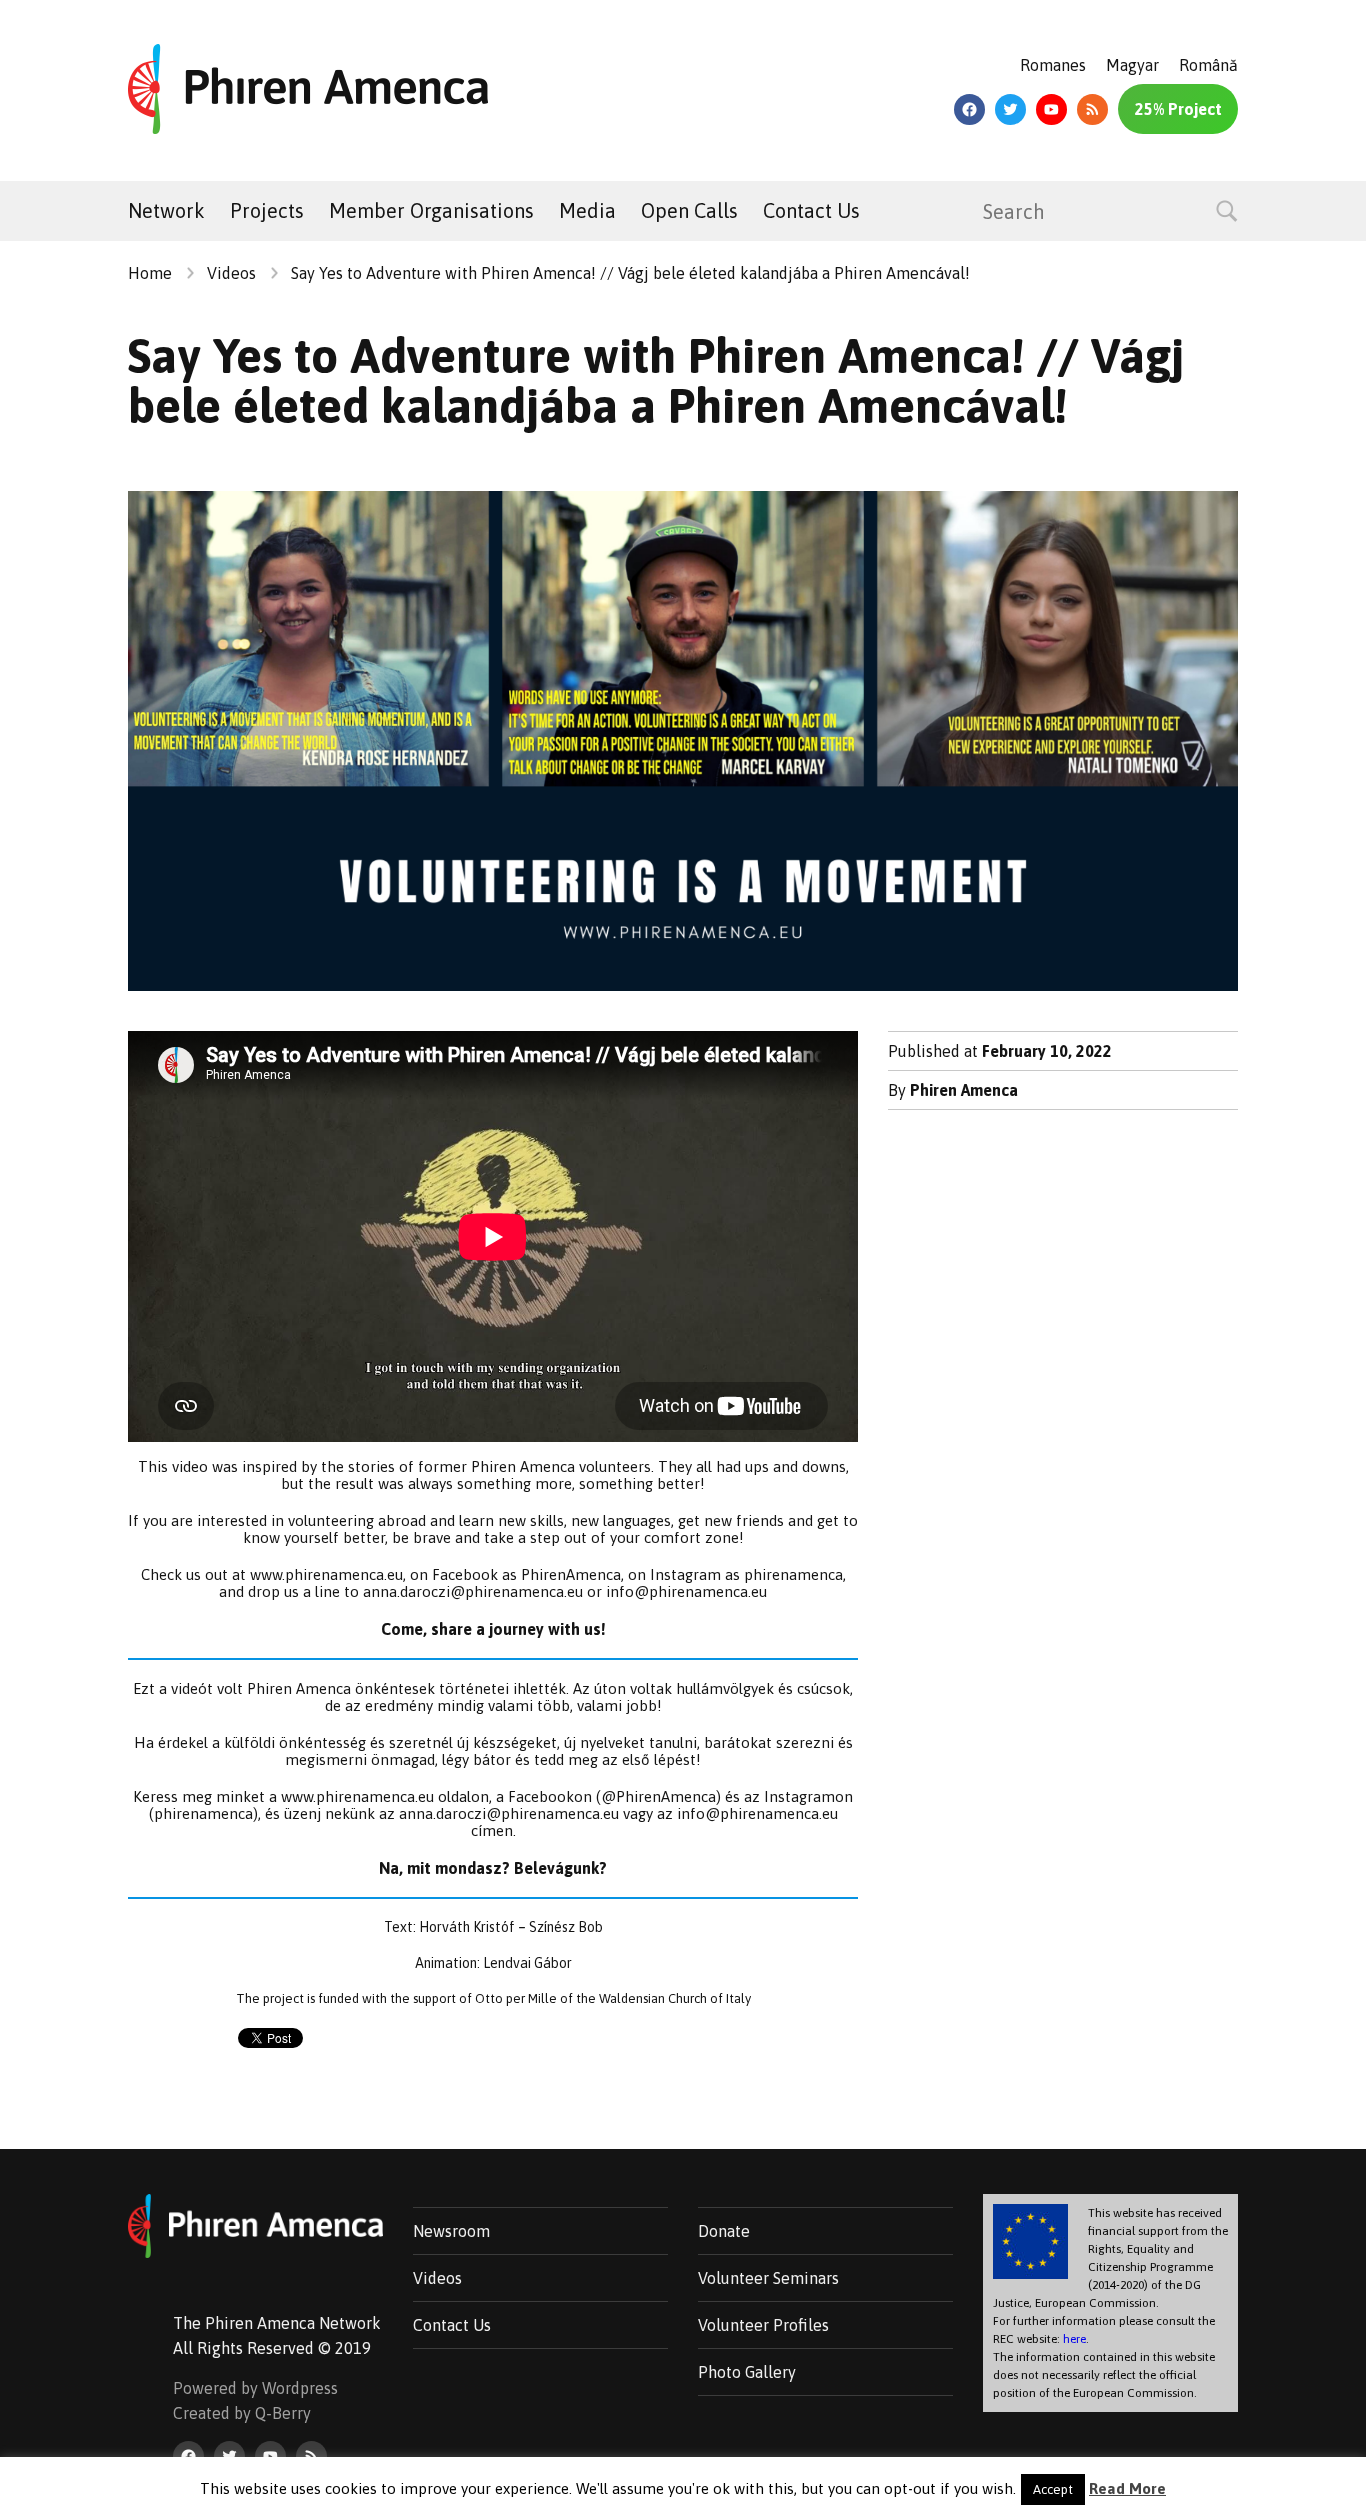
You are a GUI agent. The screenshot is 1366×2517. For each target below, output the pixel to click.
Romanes (1053, 65)
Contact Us (811, 210)
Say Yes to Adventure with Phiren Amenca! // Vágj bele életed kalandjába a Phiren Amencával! (630, 273)
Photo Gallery (747, 2372)
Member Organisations (431, 210)
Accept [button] (1053, 2489)
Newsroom (451, 2231)
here (1074, 2339)
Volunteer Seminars (768, 2278)
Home (150, 273)
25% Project (1178, 109)
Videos (231, 273)
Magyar (1132, 65)
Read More (1127, 2488)
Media (587, 210)
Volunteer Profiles (763, 2325)
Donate (724, 2231)
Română (1208, 65)
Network (166, 210)
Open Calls (689, 210)
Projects (267, 210)
